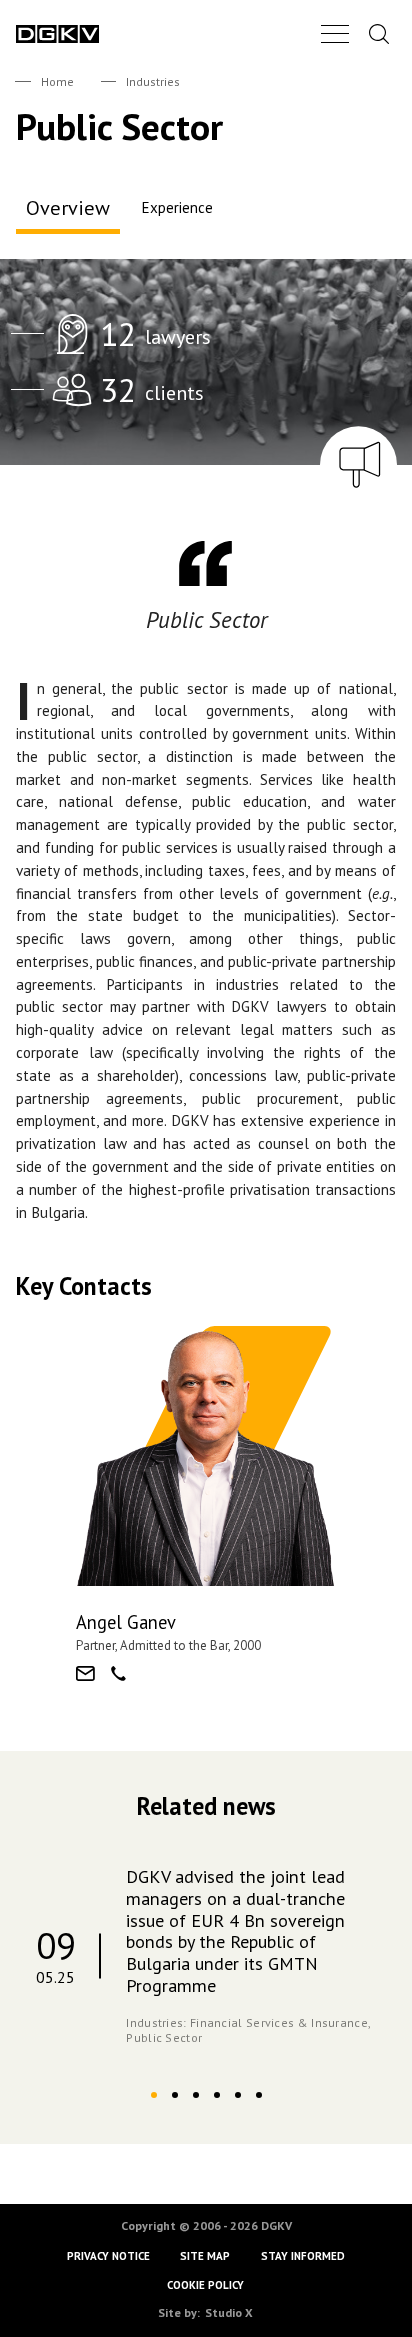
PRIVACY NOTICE (108, 2257)
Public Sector (164, 2037)
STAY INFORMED (303, 2257)
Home (57, 81)
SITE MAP (206, 2257)
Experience (177, 207)
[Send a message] (85, 1673)
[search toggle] (379, 33)
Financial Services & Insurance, (280, 2022)
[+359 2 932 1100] (118, 1673)
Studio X (229, 2312)
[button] (154, 2095)
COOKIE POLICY (206, 2285)
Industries (153, 81)
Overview (68, 207)
